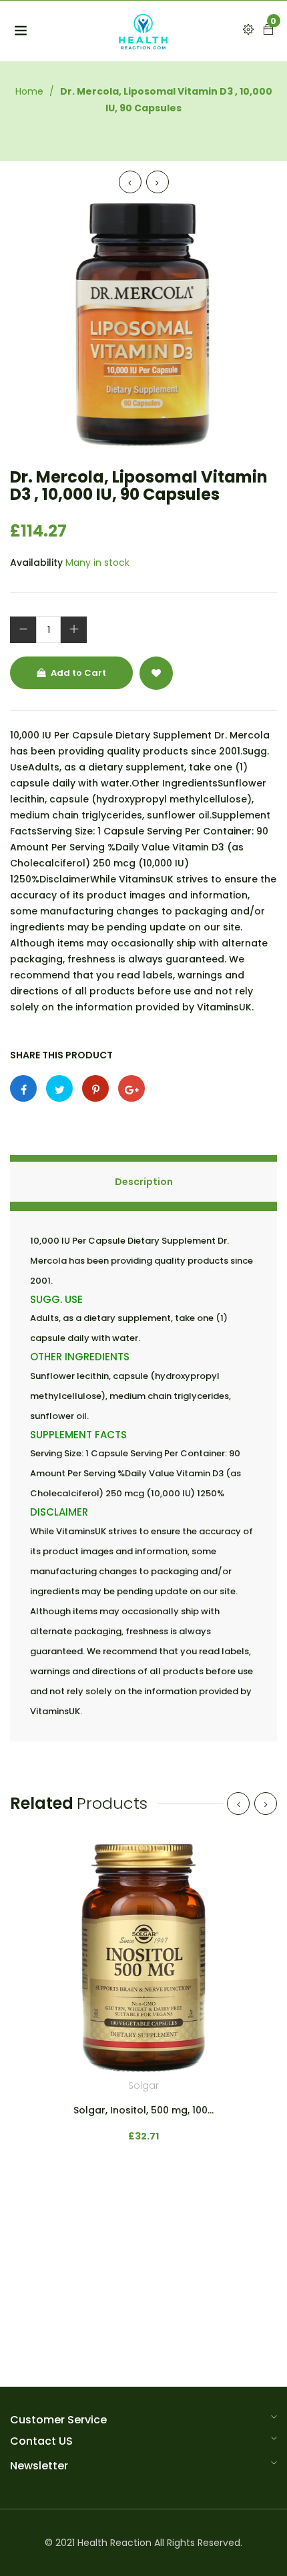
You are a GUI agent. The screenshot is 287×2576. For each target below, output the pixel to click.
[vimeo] (95, 1088)
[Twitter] (59, 1088)
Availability (36, 563)
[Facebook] (23, 1088)
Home (29, 91)
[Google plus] (131, 1088)
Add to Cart (77, 673)
